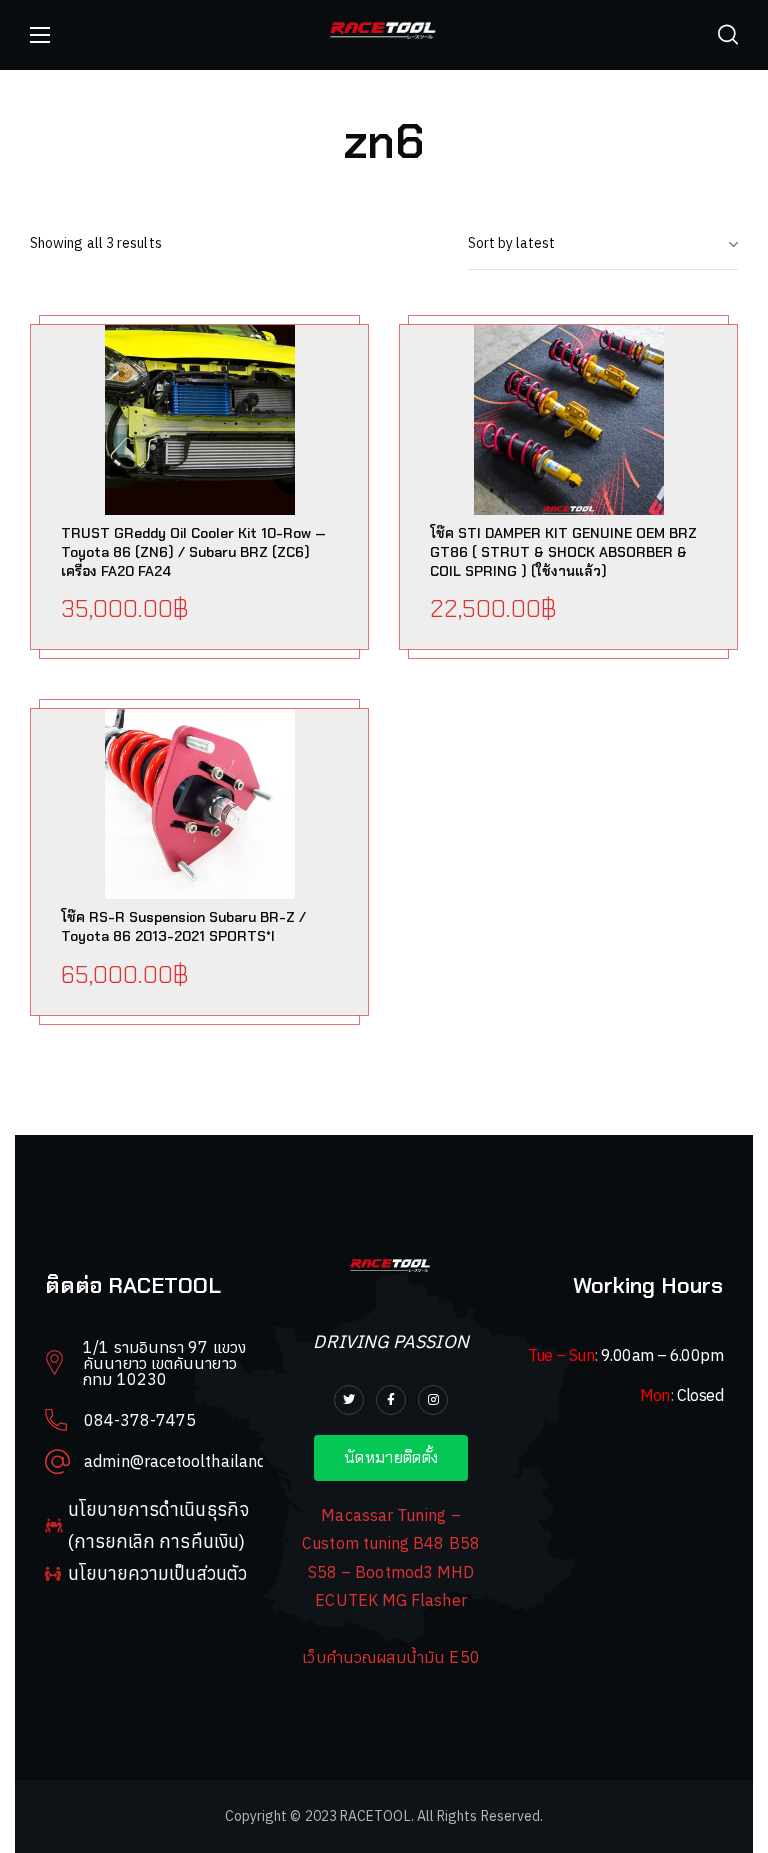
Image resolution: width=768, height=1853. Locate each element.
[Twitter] (349, 1400)
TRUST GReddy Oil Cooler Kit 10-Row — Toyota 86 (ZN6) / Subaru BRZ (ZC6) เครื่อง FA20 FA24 (193, 552)
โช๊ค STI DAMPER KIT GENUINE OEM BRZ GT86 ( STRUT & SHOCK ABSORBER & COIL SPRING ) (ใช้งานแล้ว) (563, 552)
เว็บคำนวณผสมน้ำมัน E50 (390, 1657)
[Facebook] (391, 1400)
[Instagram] (433, 1400)
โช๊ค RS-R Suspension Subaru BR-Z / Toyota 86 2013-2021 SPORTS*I (183, 926)
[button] (728, 35)
